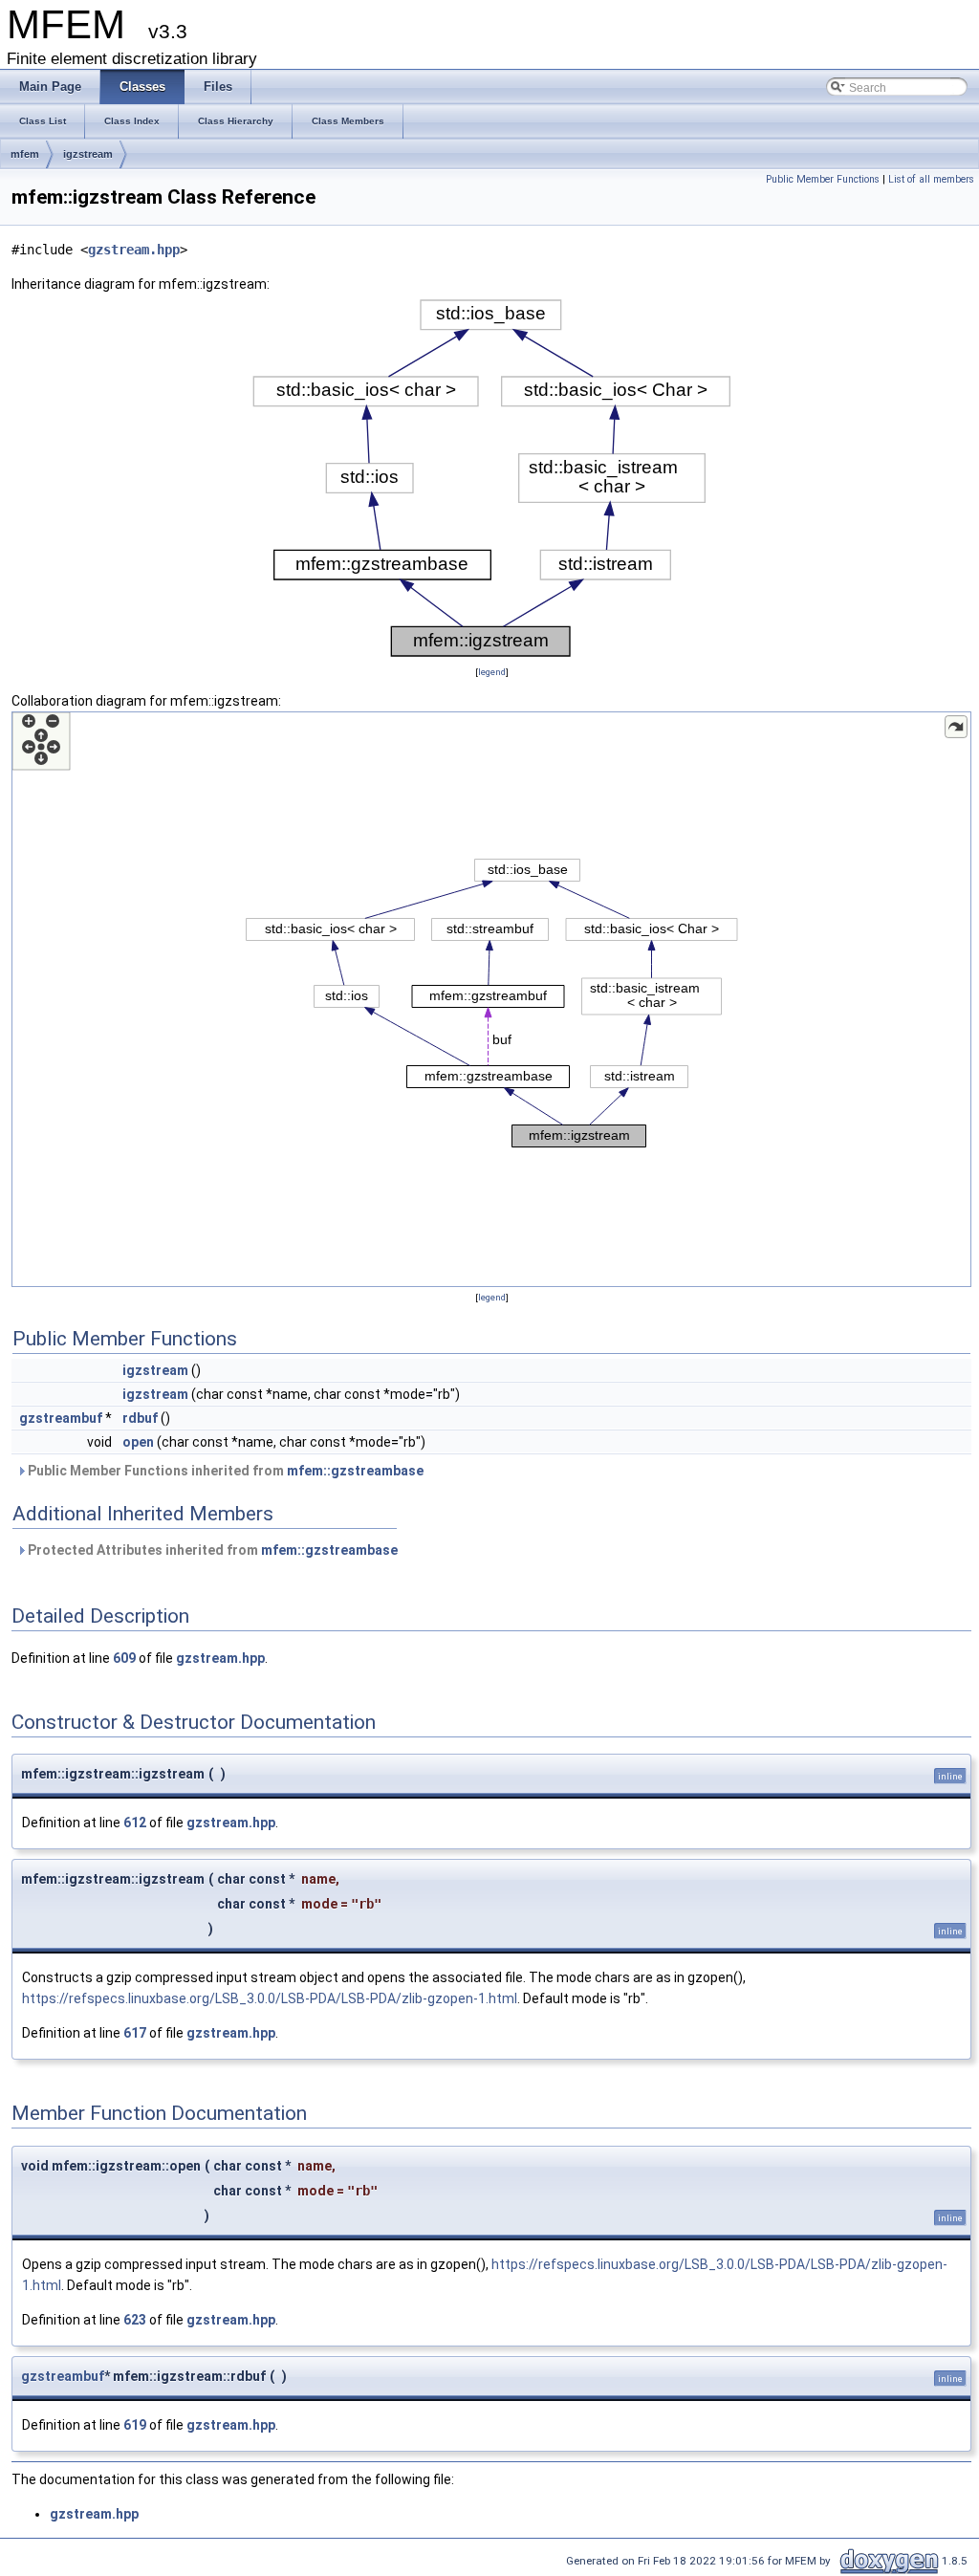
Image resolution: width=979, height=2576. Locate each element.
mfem (25, 154)
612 (135, 1823)
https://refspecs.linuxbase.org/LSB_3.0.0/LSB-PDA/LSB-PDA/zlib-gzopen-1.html (270, 1998)
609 (124, 1658)
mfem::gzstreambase (355, 1471)
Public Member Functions (823, 179)
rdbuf (140, 1418)
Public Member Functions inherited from (224, 1471)
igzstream (88, 154)
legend (492, 672)
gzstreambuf (61, 1418)
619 (135, 2425)
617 (135, 2033)
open (138, 1442)
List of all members (931, 179)
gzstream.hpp (134, 250)
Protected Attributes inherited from (211, 1550)
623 (135, 2320)
